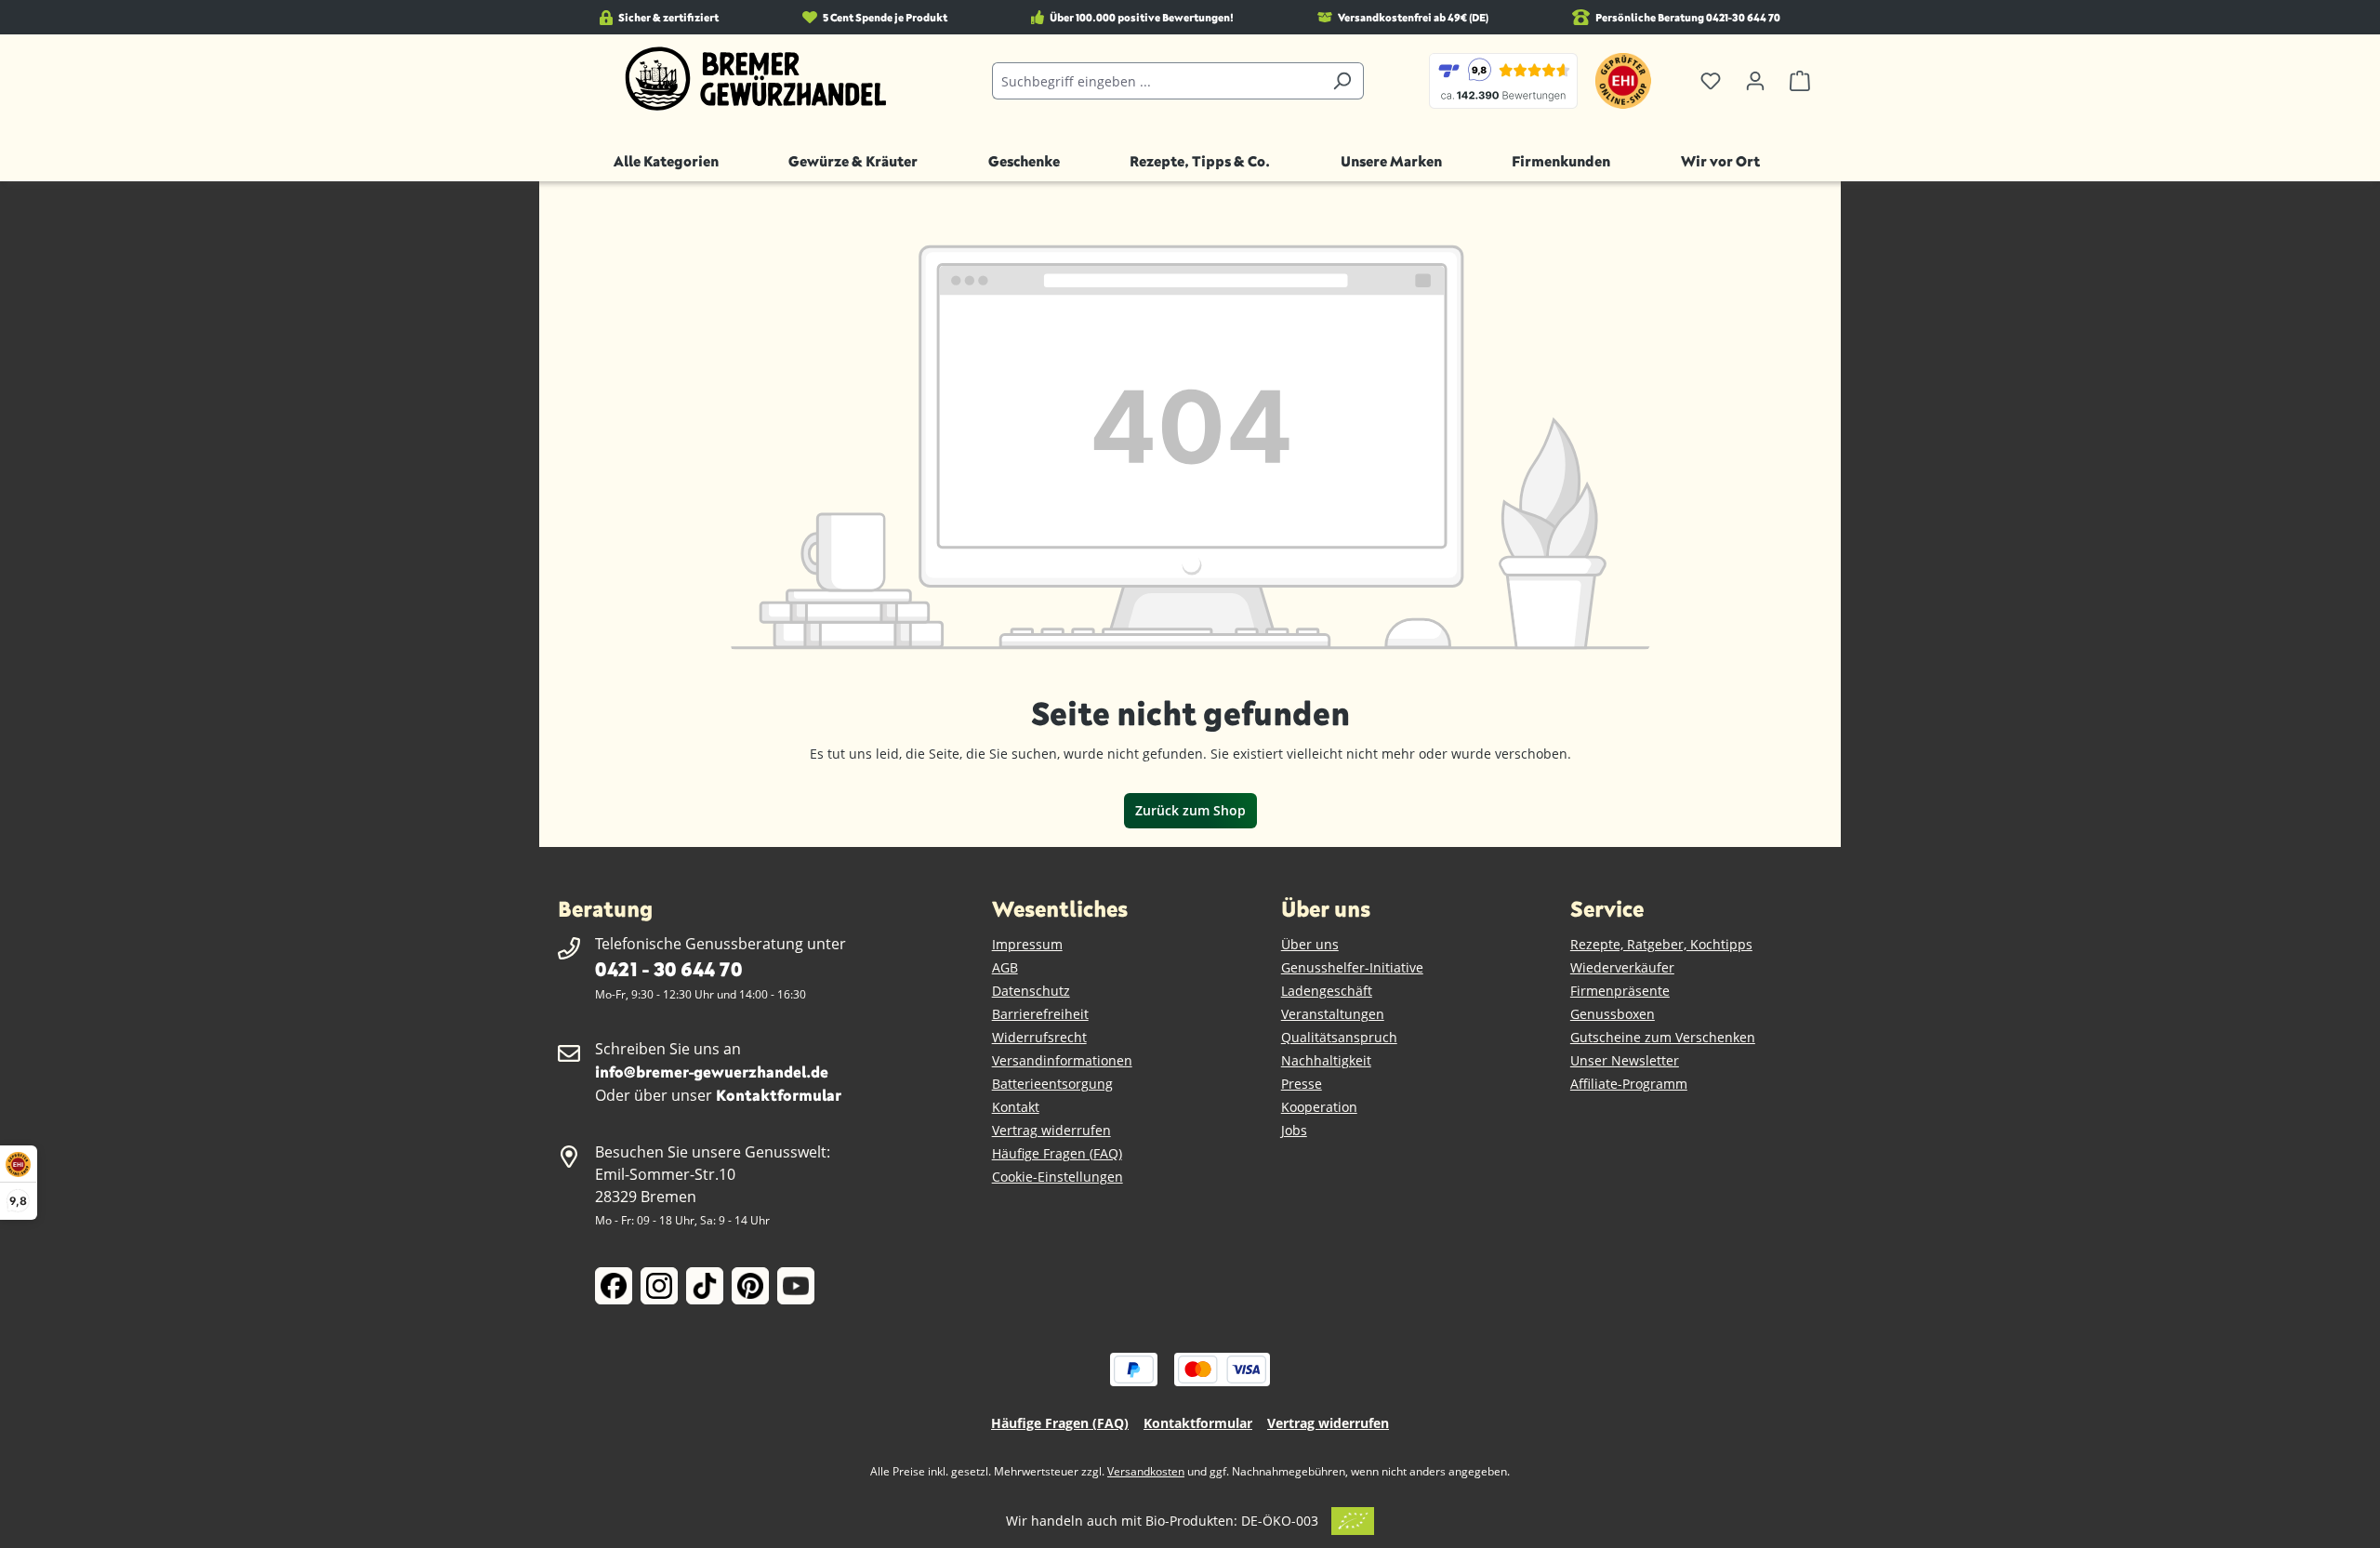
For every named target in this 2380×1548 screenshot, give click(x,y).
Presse (1302, 1084)
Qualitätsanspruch (1339, 1037)
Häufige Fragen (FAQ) (1057, 1153)
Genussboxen (1613, 1014)
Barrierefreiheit (1040, 1014)
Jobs (1294, 1130)
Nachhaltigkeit (1326, 1060)
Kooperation (1319, 1107)
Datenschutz (1031, 991)
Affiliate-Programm (1629, 1084)
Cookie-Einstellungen (1058, 1177)
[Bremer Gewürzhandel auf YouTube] (796, 1286)
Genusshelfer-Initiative (1352, 967)
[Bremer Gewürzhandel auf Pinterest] (750, 1286)
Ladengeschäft (1327, 991)
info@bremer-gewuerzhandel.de (712, 1072)
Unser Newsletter (1625, 1060)
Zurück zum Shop (1190, 810)
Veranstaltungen (1333, 1014)
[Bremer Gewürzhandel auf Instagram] (659, 1286)
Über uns (1310, 944)
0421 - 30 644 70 (668, 968)
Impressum (1027, 944)
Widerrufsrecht (1039, 1037)
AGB (1005, 967)
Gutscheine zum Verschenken (1663, 1037)
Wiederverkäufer (1622, 967)
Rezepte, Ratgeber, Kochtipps (1661, 944)
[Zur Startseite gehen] (756, 79)
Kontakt (1016, 1107)
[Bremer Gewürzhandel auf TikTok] (705, 1286)
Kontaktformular (779, 1095)
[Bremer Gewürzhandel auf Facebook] (614, 1286)
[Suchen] (1342, 81)
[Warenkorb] (1800, 81)
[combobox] (1157, 81)
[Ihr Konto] (1755, 81)
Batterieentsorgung (1052, 1084)
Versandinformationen (1062, 1060)
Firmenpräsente (1620, 991)
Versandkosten (1146, 1471)
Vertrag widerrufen (1051, 1130)
